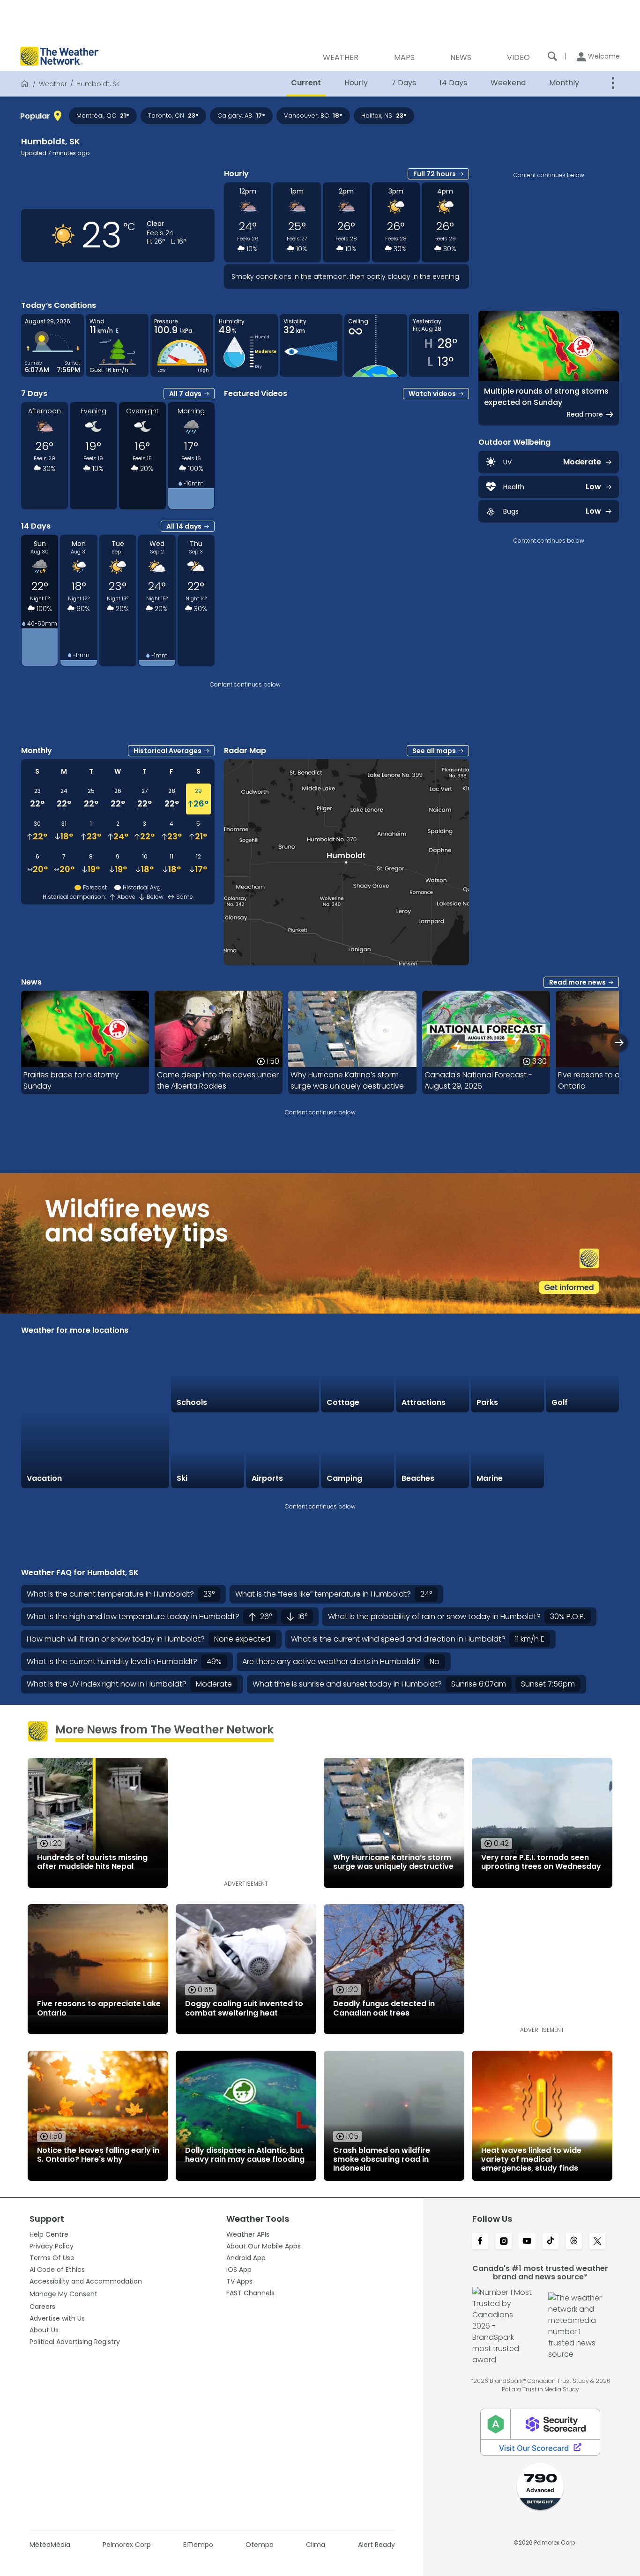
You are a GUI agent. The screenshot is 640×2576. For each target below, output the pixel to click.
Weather (53, 84)
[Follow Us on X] (597, 2242)
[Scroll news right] (619, 1042)
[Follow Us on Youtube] (527, 2242)
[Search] (552, 56)
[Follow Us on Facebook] (480, 2242)
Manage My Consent (63, 2294)
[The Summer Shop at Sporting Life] (582, 1451)
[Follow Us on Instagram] (504, 2242)
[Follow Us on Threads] (574, 2242)
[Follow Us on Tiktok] (551, 2242)
